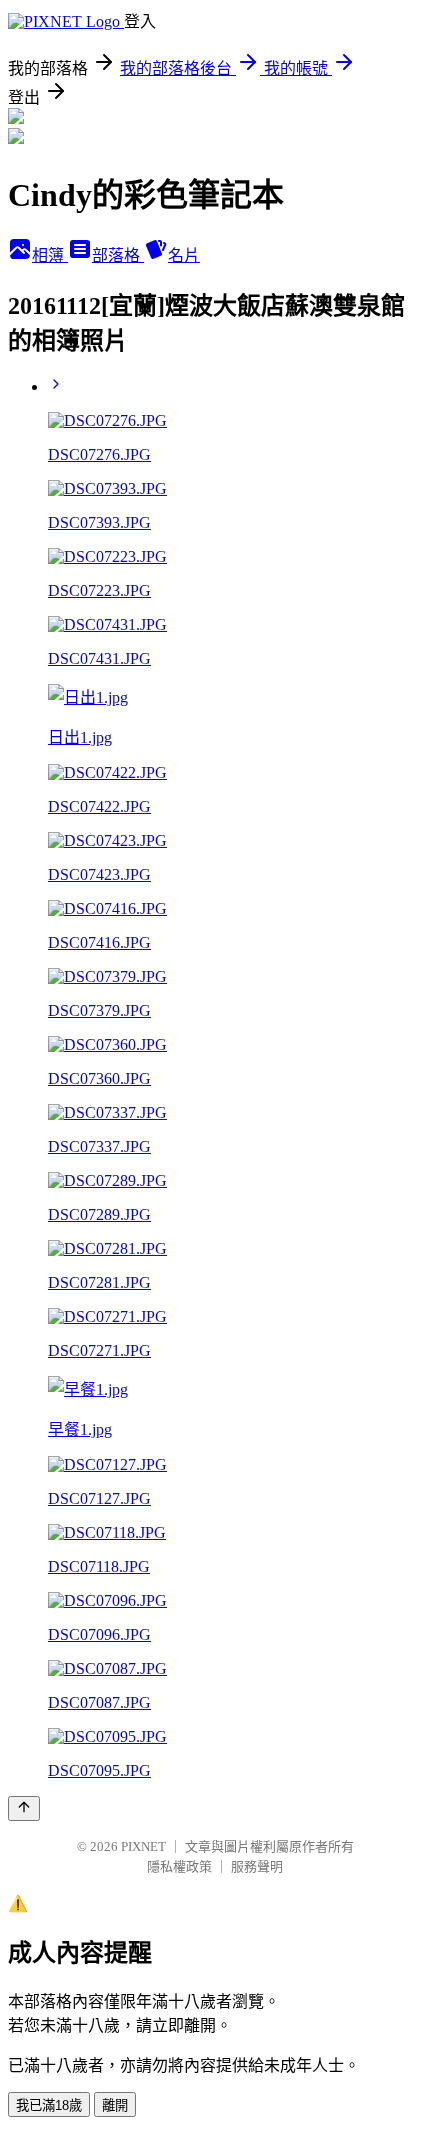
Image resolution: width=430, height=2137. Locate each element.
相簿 (50, 255)
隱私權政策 (179, 1866)
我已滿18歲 (49, 2105)
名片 (184, 255)
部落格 (118, 255)
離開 (115, 2105)
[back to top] (24, 1808)
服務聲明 (257, 1866)
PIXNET (143, 1846)
